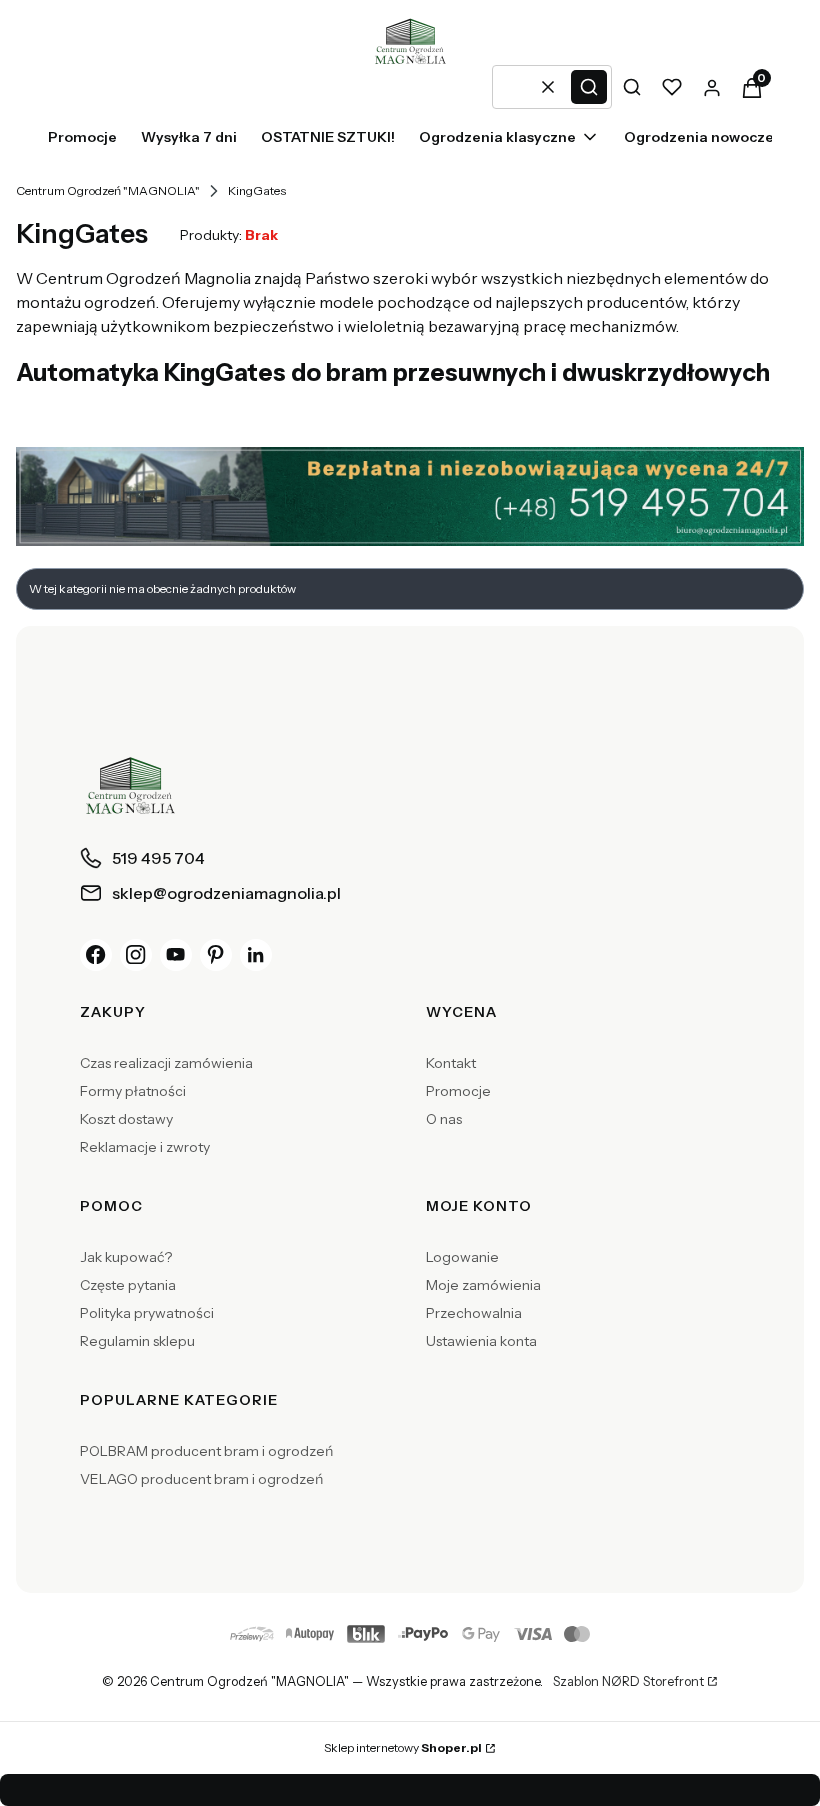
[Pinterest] (216, 955)
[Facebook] (96, 955)
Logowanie (462, 1257)
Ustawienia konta (481, 1341)
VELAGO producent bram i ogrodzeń (201, 1479)
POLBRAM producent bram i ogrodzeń (206, 1451)
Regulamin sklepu (137, 1341)
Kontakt (451, 1063)
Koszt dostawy (126, 1119)
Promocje (458, 1091)
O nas (444, 1119)
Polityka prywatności (147, 1313)
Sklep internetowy (403, 1747)
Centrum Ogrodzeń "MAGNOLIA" (108, 190)
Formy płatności (133, 1091)
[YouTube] (176, 955)
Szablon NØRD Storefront (628, 1682)
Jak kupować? (126, 1257)
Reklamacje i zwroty (145, 1147)
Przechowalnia (474, 1313)
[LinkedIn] (256, 955)
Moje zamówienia (483, 1285)
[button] (589, 87)
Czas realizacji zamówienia (166, 1063)
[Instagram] (136, 955)
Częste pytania (128, 1285)
